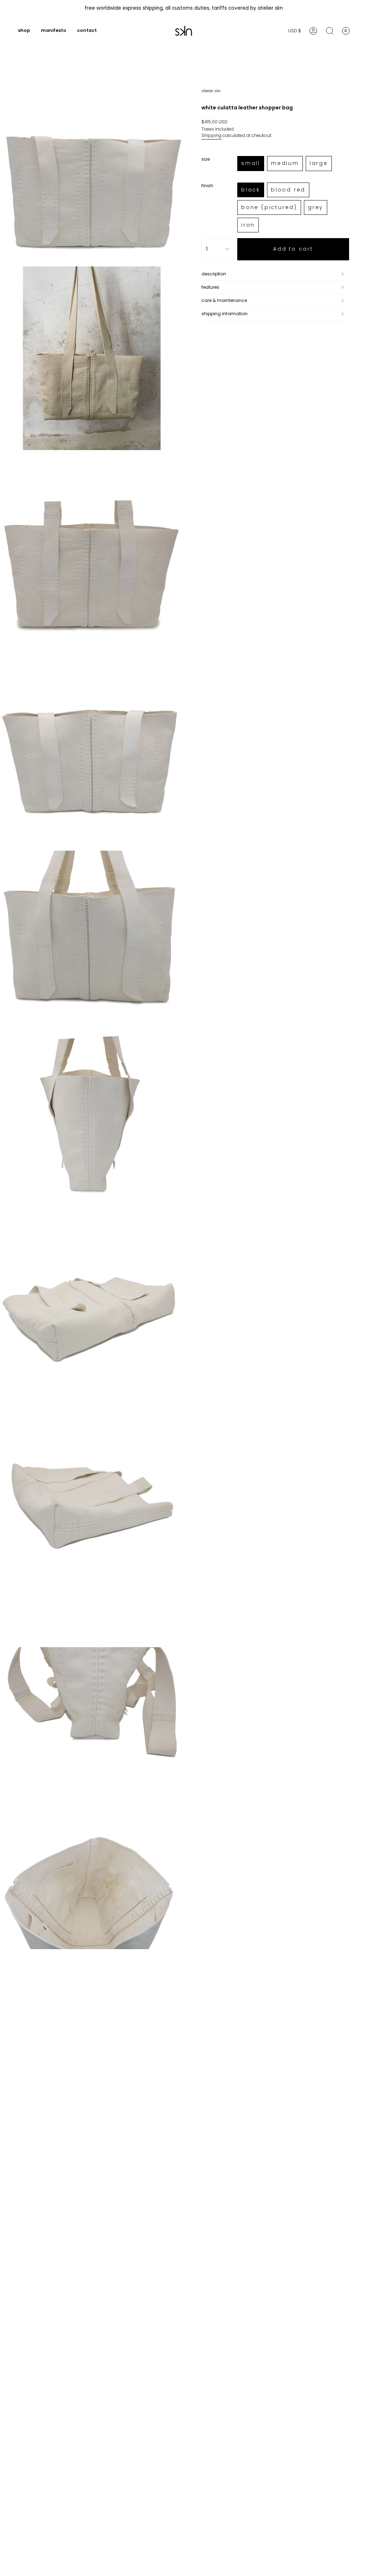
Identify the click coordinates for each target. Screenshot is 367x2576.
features (210, 287)
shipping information (225, 314)
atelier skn (211, 91)
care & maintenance (224, 300)
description (214, 274)
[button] (24, 31)
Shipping (211, 135)
